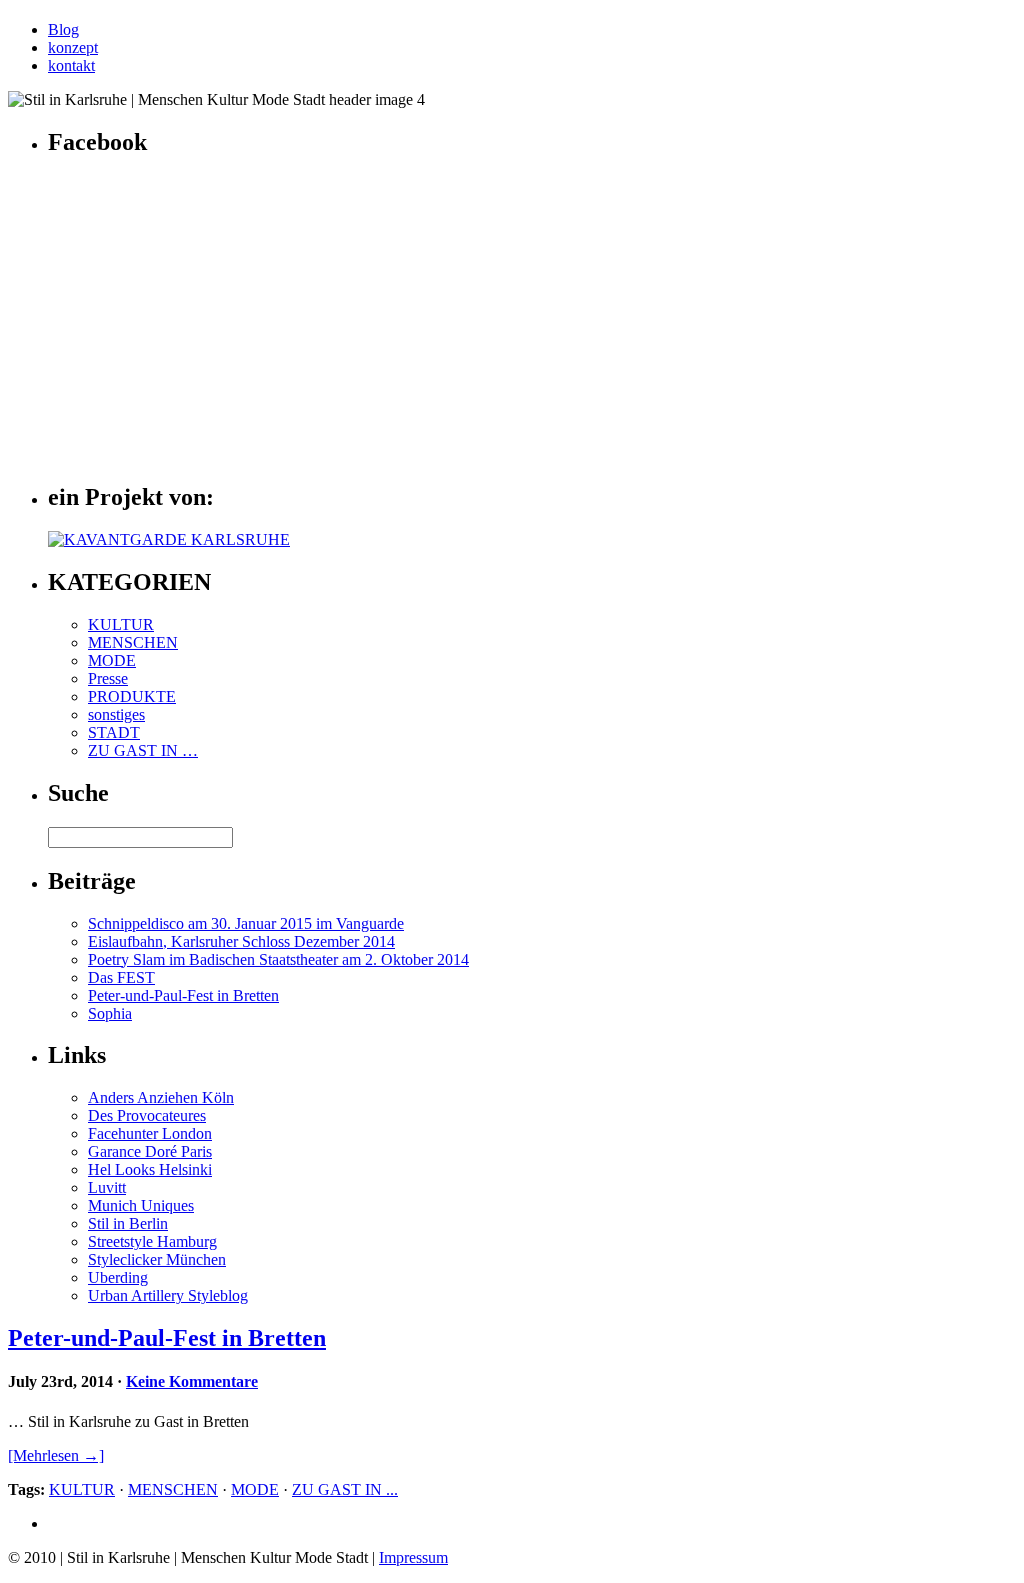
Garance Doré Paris (150, 1151)
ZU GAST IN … (143, 750)
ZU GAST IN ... (345, 1489)
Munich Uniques (141, 1205)
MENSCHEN (133, 642)
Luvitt (107, 1187)
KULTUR (121, 624)
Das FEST (121, 977)
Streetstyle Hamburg (152, 1241)
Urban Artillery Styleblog (168, 1295)
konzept (73, 47)
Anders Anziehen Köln (161, 1097)
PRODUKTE (132, 696)
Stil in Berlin (128, 1223)
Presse (108, 678)
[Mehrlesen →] (56, 1455)
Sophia (110, 1013)
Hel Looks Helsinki (150, 1169)
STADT (114, 732)
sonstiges (116, 714)
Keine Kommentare (192, 1381)
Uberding (118, 1277)
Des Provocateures (147, 1115)
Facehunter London (150, 1133)
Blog (63, 29)
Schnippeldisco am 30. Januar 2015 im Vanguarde (246, 923)
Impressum (413, 1557)
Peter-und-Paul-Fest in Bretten (183, 995)
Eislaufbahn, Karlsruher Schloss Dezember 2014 (241, 941)
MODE (112, 660)
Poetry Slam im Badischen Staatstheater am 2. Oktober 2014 (278, 959)
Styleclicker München (157, 1259)
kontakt (71, 65)
